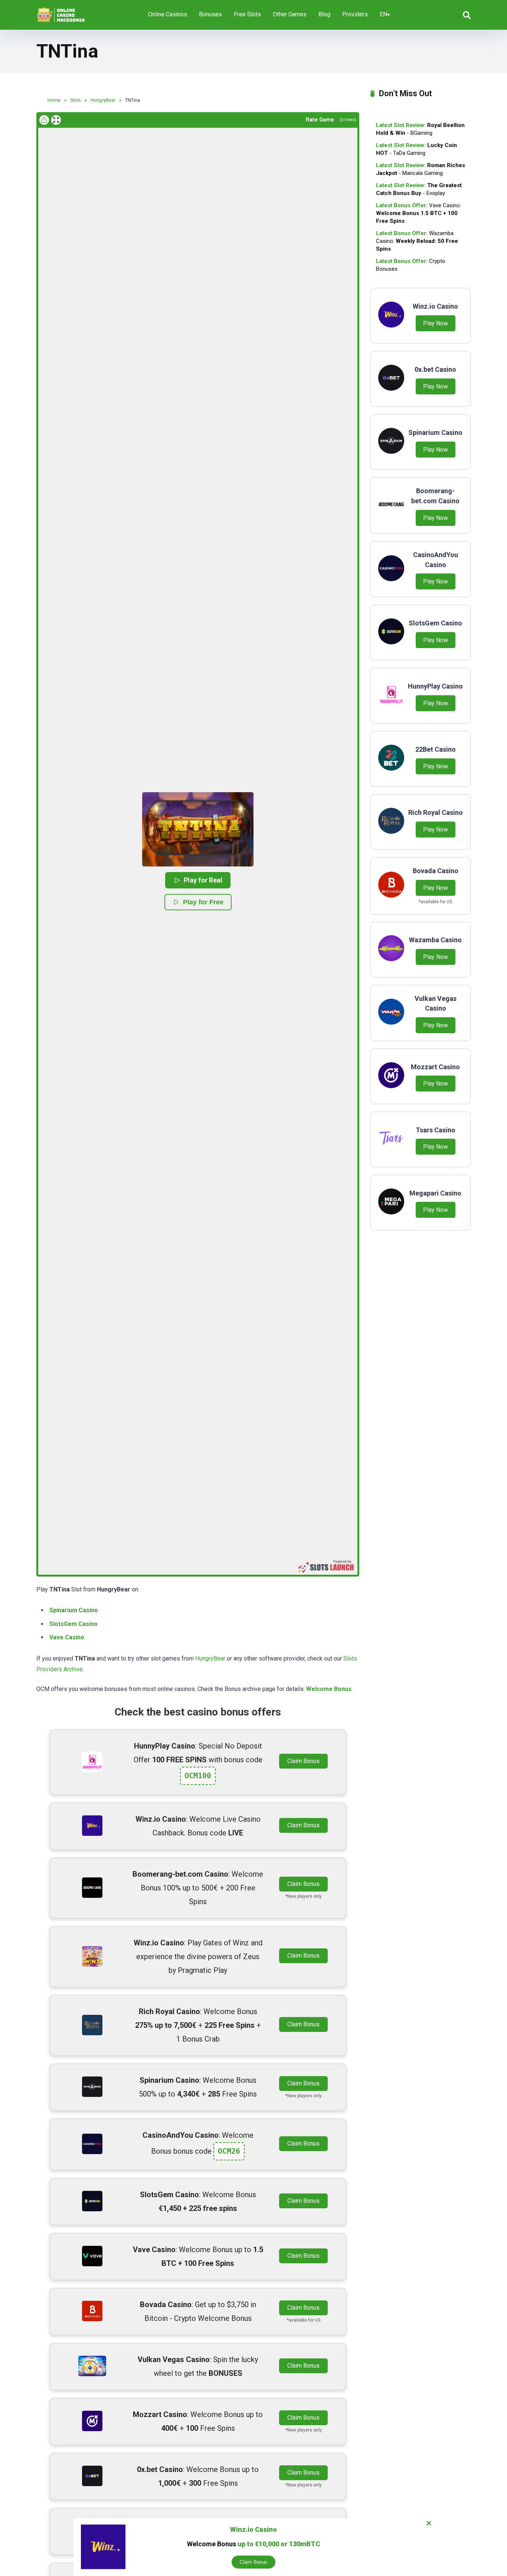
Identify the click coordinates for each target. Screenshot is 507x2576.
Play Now (436, 323)
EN (383, 14)
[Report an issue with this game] (44, 120)
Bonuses (210, 14)
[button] (198, 829)
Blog (324, 14)
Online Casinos (168, 14)
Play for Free (203, 902)
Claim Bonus (303, 1761)
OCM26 (229, 2151)
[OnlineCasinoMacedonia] (62, 12)
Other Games (290, 14)
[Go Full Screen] (56, 120)
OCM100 (198, 1776)
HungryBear (210, 1658)
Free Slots (247, 14)
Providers (355, 14)
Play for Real (203, 880)
